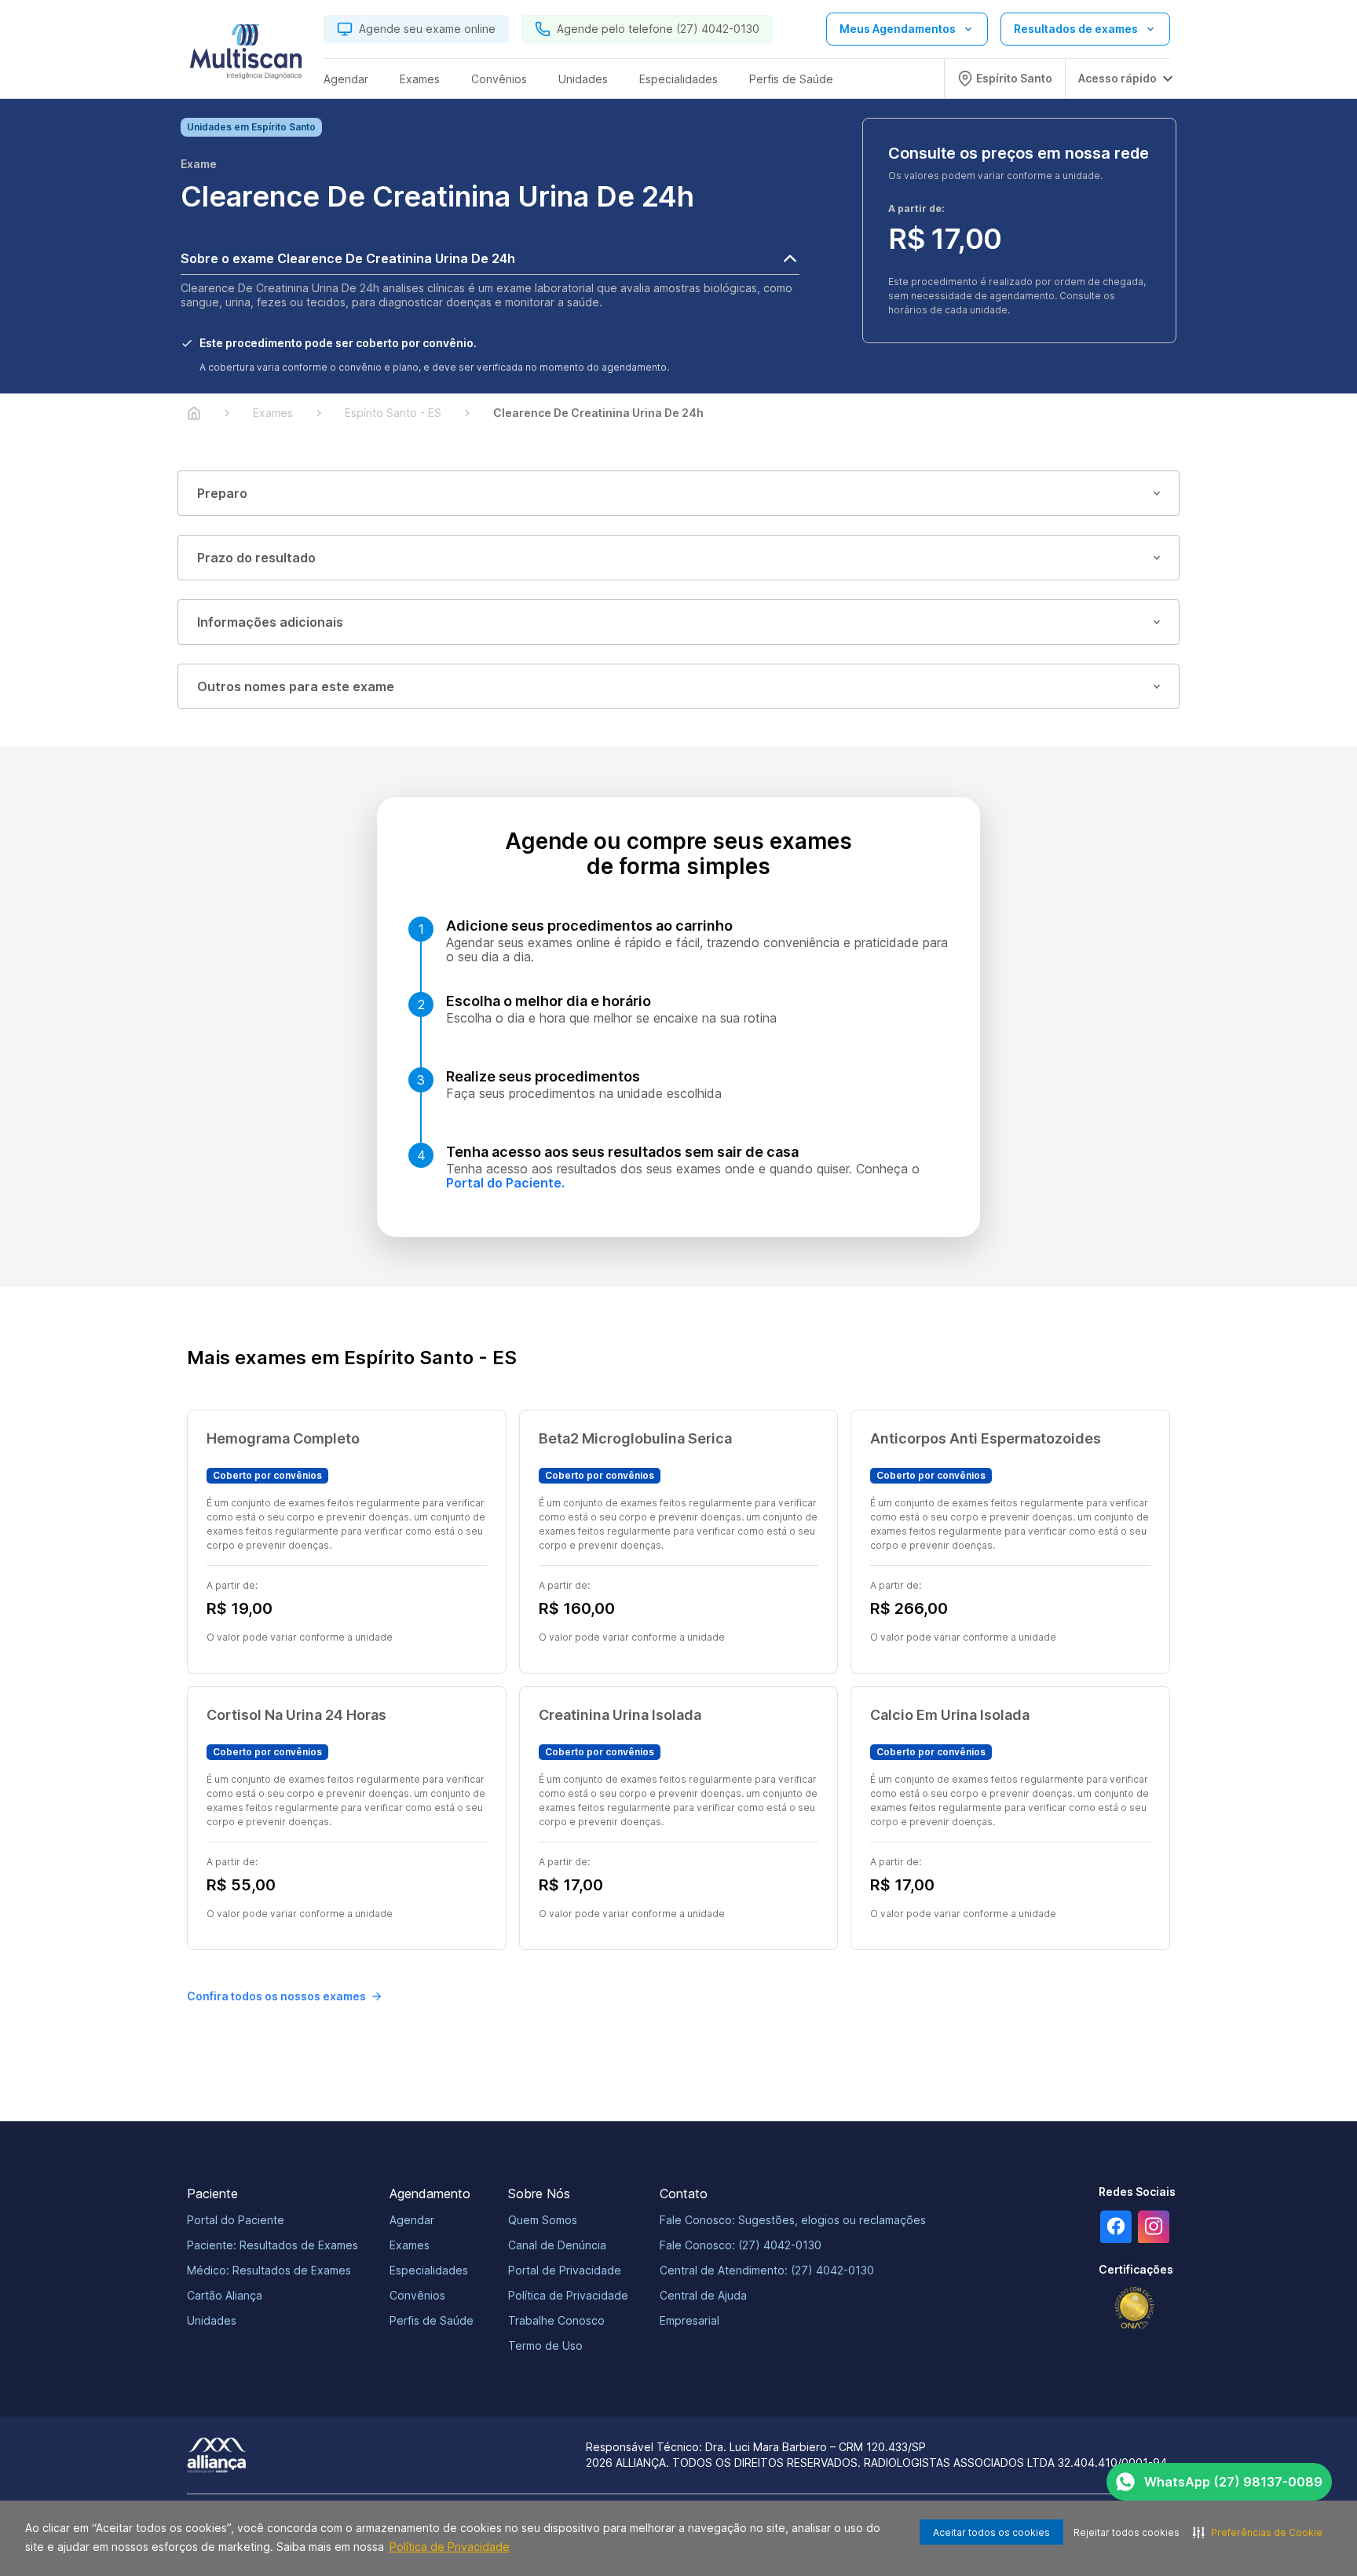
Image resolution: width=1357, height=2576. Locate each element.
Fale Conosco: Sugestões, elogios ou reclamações (793, 2220)
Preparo (222, 493)
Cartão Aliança (225, 2295)
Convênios (417, 2295)
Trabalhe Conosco (556, 2320)
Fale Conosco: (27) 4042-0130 (741, 2245)
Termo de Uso (545, 2345)
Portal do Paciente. (505, 1183)
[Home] (194, 413)
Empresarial (689, 2320)
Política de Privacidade (450, 2547)
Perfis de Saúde (432, 2320)
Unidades (212, 2320)
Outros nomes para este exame (296, 686)
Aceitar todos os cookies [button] (991, 2532)
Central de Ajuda (703, 2295)
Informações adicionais (270, 622)
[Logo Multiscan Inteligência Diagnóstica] (246, 56)
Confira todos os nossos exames (276, 1996)
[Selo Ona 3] (1135, 2308)
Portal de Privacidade (565, 2270)
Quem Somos (543, 2220)
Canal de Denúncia (557, 2245)
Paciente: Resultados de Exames (272, 2245)
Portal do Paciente (236, 2220)
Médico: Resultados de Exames (269, 2270)
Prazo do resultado (256, 558)
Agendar (412, 2220)
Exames (410, 2245)
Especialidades (429, 2270)
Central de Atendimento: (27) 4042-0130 (767, 2270)
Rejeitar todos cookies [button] (1127, 2532)
